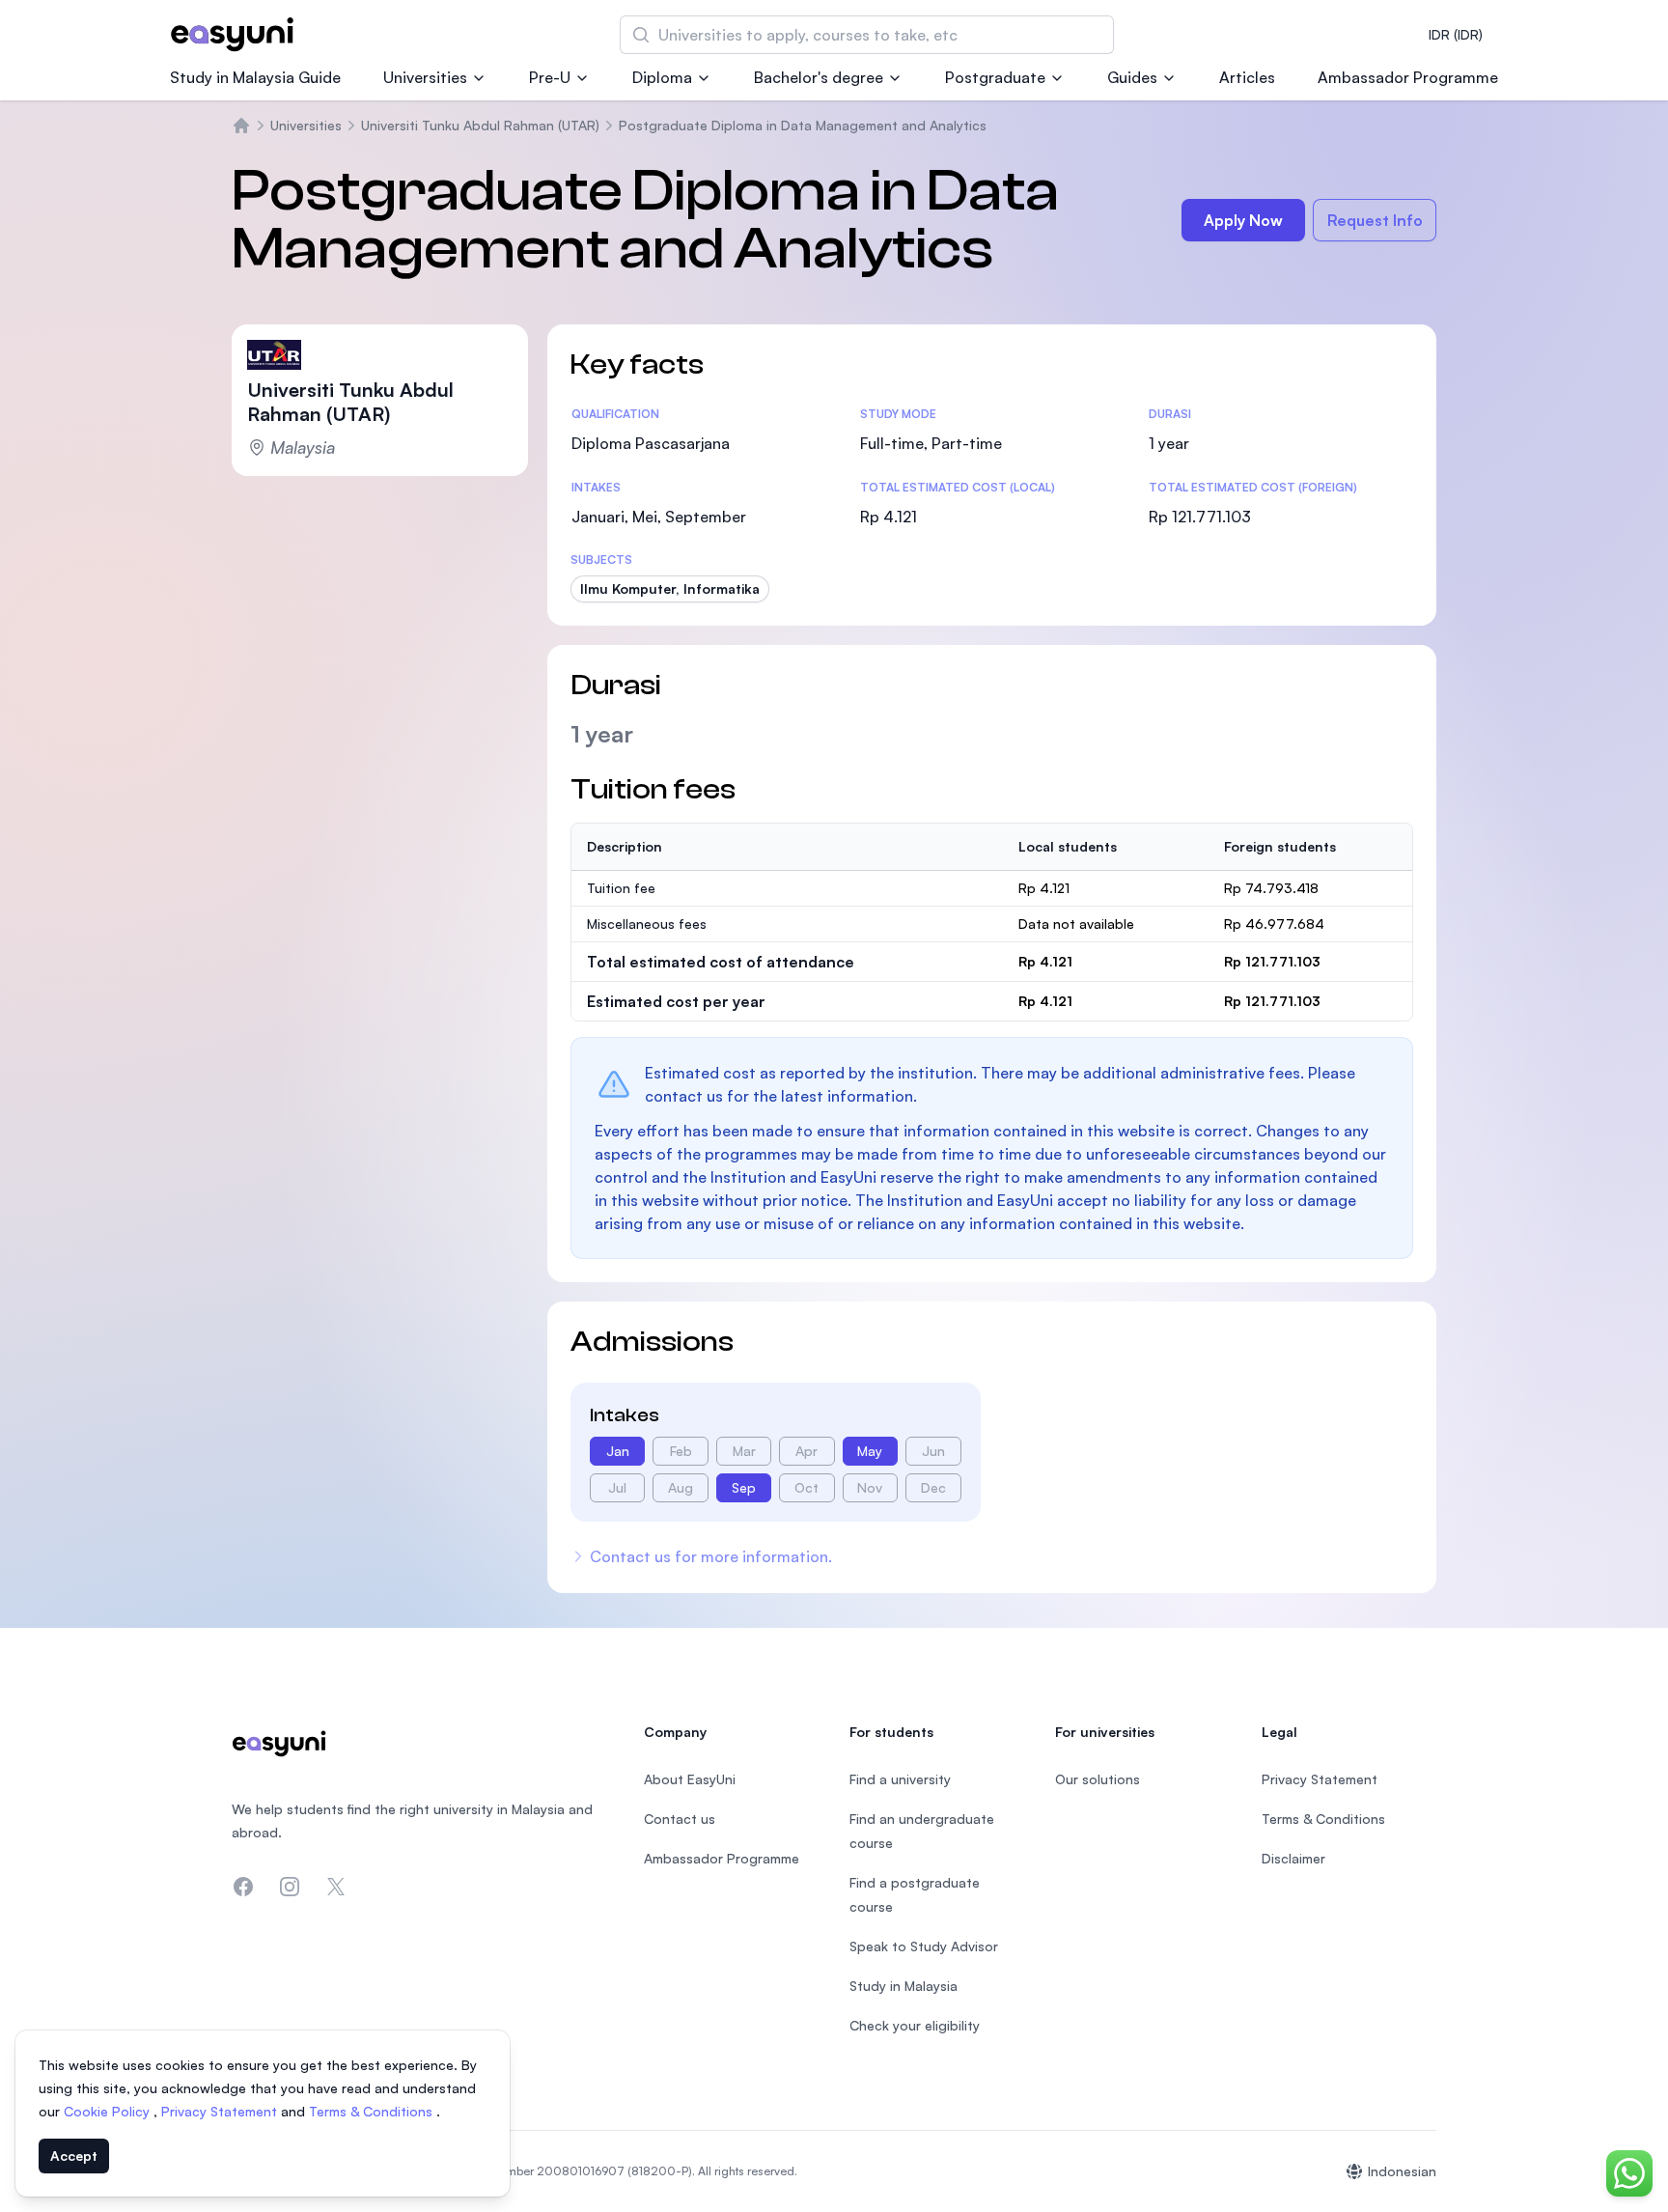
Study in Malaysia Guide (255, 77)
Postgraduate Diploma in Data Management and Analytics (803, 125)
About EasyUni (690, 1779)
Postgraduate (995, 77)
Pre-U (550, 77)
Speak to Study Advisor (924, 1946)
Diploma (662, 77)
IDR (1456, 34)
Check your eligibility (915, 2025)
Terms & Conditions (373, 2111)
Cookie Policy (109, 2111)
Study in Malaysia (903, 1986)
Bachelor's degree (819, 77)
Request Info (1375, 220)
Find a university (900, 1779)
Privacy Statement (221, 2111)
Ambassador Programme (1408, 77)
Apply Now (1243, 220)
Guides (1132, 77)
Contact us (680, 1819)
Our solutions (1098, 1779)
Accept (74, 2156)
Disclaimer (1293, 1858)
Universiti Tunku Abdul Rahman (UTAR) (480, 125)
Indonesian (1402, 2171)
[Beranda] (241, 126)
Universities (425, 77)
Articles (1247, 77)
